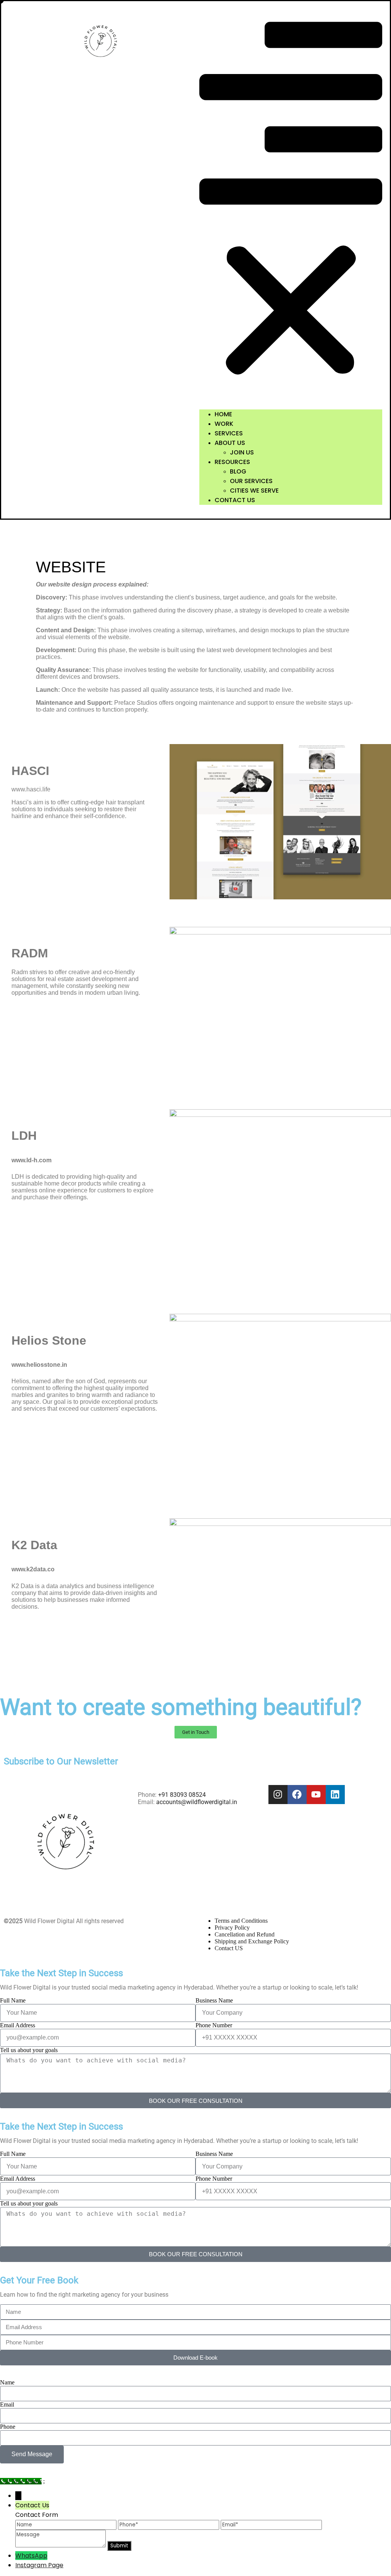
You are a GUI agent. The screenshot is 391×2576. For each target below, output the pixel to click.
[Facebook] (297, 1795)
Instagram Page (39, 2565)
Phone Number (214, 2025)
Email (7, 2404)
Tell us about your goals (29, 2050)
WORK (224, 424)
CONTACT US (235, 500)
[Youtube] (316, 1795)
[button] (291, 206)
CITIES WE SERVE (254, 491)
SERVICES (229, 433)
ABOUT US (230, 443)
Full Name (13, 2000)
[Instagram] (278, 1795)
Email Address (18, 2025)
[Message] (61, 2545)
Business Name (214, 2000)
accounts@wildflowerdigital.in (197, 1802)
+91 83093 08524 (182, 1795)
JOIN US (242, 452)
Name (7, 2382)
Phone (8, 2427)
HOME (223, 414)
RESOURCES (232, 462)
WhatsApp (31, 2556)
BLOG (238, 471)
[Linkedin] (335, 1795)
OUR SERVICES (251, 481)
